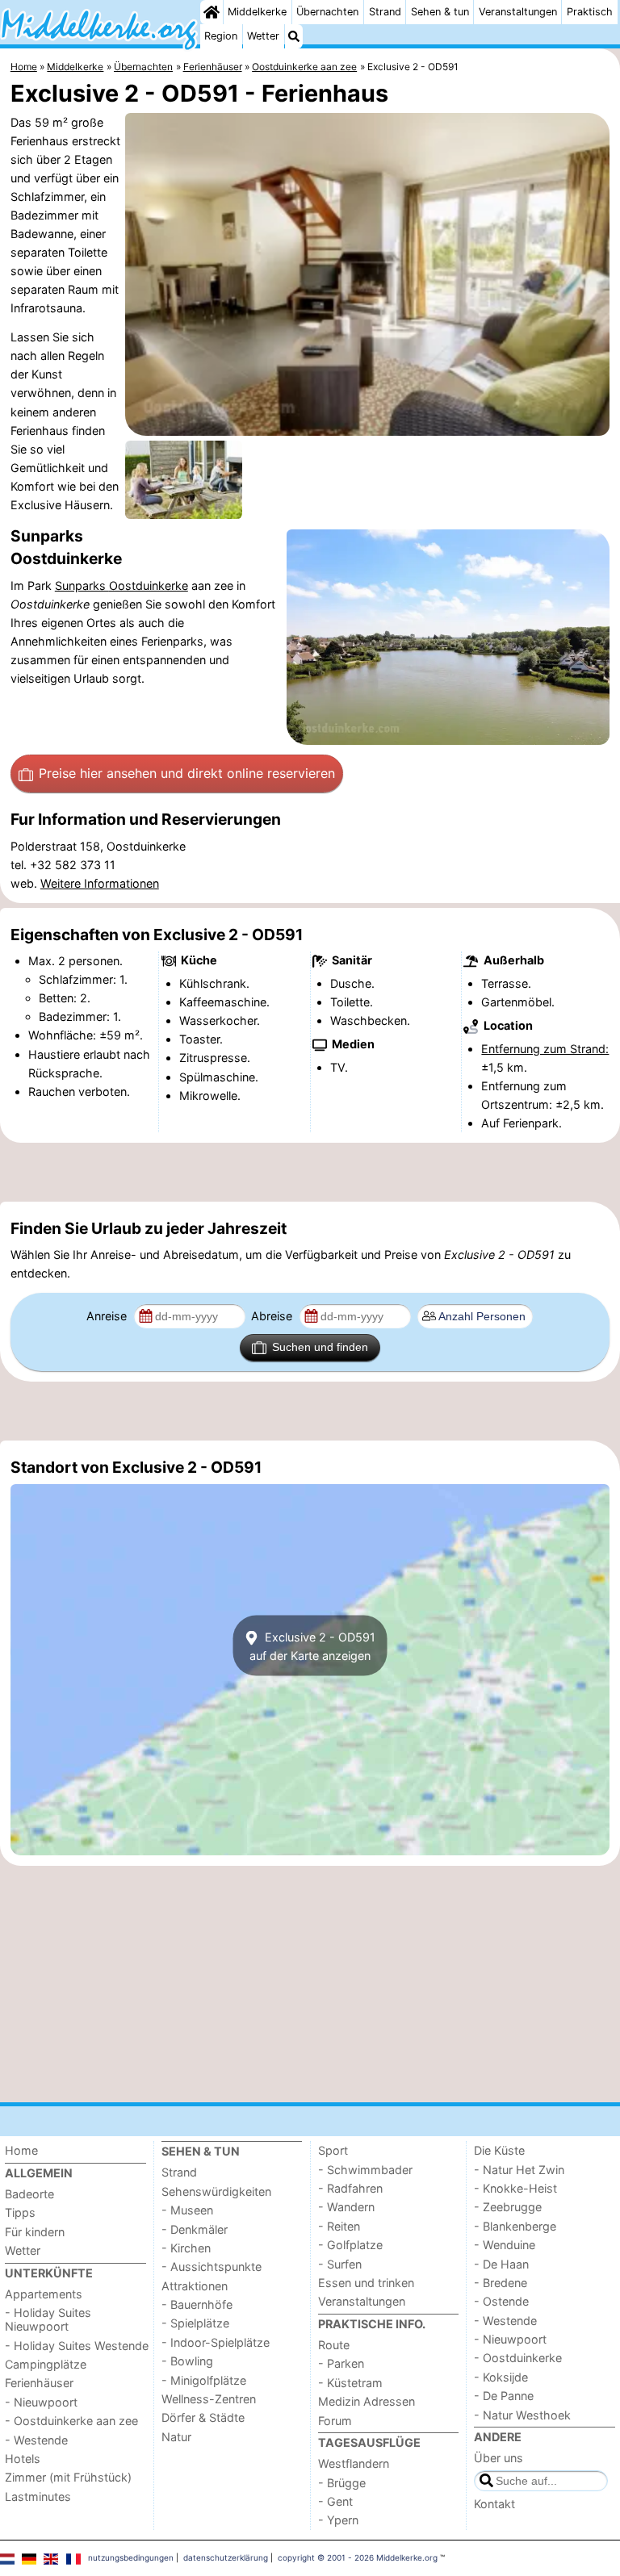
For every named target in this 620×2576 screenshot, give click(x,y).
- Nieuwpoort (41, 2402)
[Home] (212, 12)
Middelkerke (257, 12)
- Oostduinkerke (518, 2358)
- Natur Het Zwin (519, 2170)
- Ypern (338, 2520)
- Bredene (501, 2283)
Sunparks (82, 585)
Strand (385, 12)
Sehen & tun (440, 12)
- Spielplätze (195, 2323)
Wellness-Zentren (209, 2399)
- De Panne (504, 2396)
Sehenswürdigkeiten (216, 2191)
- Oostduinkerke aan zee (71, 2421)
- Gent (335, 2501)
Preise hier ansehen (187, 773)
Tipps (20, 2212)
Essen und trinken (366, 2283)
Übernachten (327, 12)
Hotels (23, 2459)
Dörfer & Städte (203, 2417)
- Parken (341, 2363)
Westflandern (354, 2463)
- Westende (36, 2440)
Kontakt (494, 2504)
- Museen (187, 2210)
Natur (176, 2437)
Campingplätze (46, 2364)
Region (221, 36)
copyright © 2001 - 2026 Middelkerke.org (358, 2557)
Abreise (273, 1316)
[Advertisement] (310, 1172)
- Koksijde (501, 2377)
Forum (335, 2421)
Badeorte (29, 2194)
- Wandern (346, 2207)
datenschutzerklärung (226, 2557)
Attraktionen (195, 2286)
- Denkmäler (195, 2229)
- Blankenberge (515, 2226)
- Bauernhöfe (197, 2304)
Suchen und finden (320, 1347)
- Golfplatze (350, 2245)
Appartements (44, 2294)
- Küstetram (350, 2383)
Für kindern (35, 2232)
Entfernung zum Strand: (545, 1049)
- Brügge (342, 2483)
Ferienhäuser (39, 2383)
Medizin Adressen (367, 2401)
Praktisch (590, 12)
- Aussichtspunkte (212, 2267)
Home (21, 2150)
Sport (333, 2150)
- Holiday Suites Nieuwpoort (48, 2319)
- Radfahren (350, 2188)
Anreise (108, 1316)
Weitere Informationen (100, 883)
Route (334, 2345)
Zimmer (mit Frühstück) (68, 2477)
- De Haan (501, 2264)
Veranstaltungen (518, 12)
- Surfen (340, 2264)
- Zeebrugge (508, 2207)
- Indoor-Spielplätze (216, 2342)
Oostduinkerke (149, 585)
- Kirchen (186, 2248)
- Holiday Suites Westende (77, 2346)
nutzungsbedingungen (131, 2557)
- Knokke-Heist (515, 2188)
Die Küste (499, 2150)
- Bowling (187, 2361)
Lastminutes (38, 2497)
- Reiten (339, 2226)
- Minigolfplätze (204, 2380)
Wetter (263, 36)
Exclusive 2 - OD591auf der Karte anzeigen (312, 1646)
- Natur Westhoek (522, 2415)
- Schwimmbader (365, 2170)
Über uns (499, 2458)
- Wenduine (505, 2245)
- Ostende (501, 2301)
